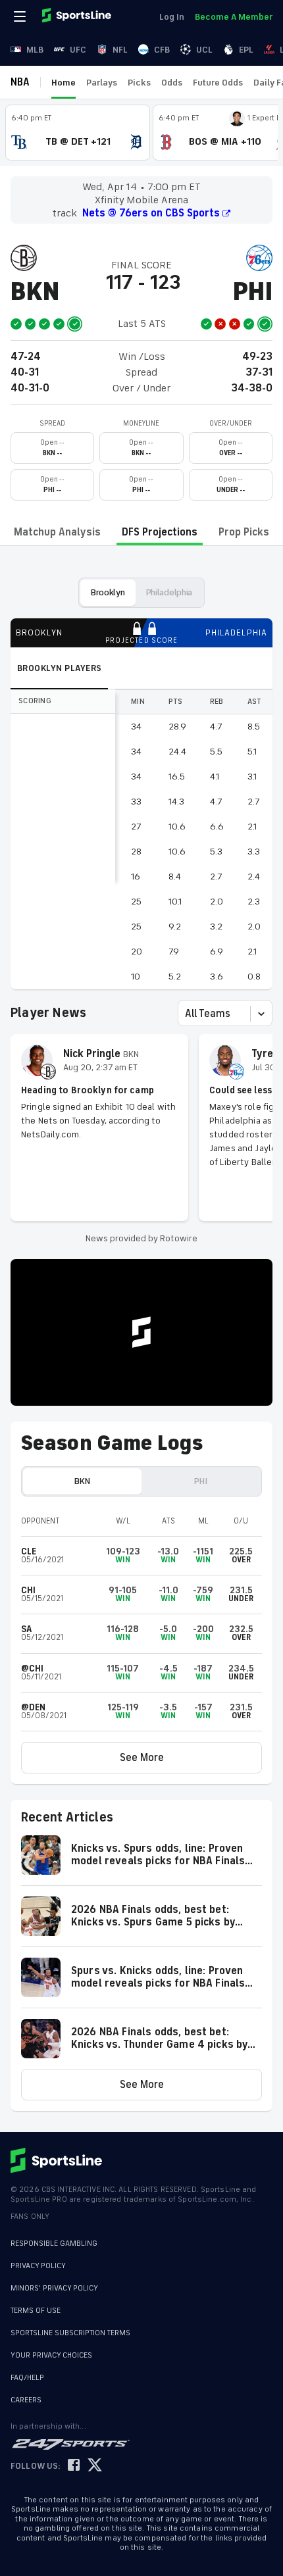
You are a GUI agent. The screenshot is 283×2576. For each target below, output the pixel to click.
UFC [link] (78, 50)
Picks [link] (139, 83)
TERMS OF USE (36, 2311)
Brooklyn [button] (108, 592)
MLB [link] (35, 50)
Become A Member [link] (234, 17)
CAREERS (26, 2400)
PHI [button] (200, 1481)
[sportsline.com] (78, 16)
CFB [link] (162, 50)
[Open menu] (21, 16)
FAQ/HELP (27, 2378)
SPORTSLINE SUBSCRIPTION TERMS (70, 2333)
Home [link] (64, 83)
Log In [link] (172, 17)
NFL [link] (120, 50)
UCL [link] (204, 50)
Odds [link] (172, 83)
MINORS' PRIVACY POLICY (54, 2288)
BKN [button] (82, 1481)
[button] (141, 1758)
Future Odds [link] (218, 83)
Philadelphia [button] (169, 592)
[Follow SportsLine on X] (95, 2466)
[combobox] (186, 1014)
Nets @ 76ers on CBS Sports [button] (151, 213)
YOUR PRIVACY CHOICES (51, 2355)
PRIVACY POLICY (38, 2266)
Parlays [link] (102, 83)
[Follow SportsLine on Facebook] (74, 2466)
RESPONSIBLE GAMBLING (54, 2243)
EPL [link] (246, 50)
